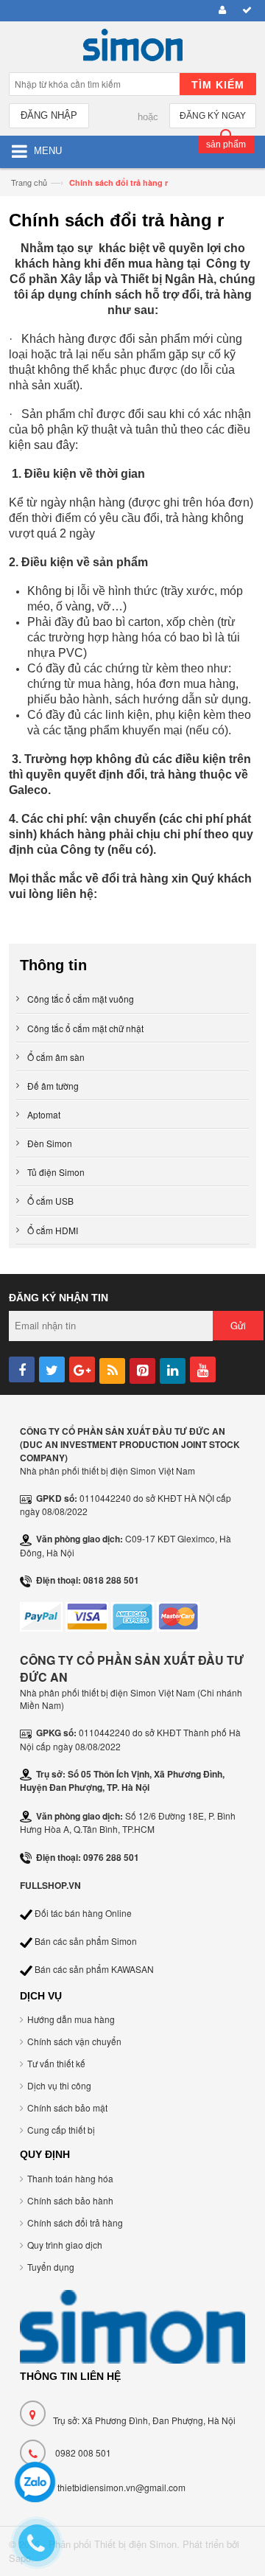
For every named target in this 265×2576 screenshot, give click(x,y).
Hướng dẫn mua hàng (71, 2019)
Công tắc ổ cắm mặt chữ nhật (85, 1028)
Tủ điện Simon (56, 1172)
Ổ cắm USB (50, 1201)
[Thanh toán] (245, 11)
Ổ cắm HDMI (53, 1230)
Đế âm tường (53, 1086)
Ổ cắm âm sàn (56, 1057)
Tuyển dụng (51, 2267)
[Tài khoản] (220, 11)
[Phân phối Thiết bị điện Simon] (132, 49)
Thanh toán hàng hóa (70, 2178)
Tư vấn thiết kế (56, 2063)
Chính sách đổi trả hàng (75, 2222)
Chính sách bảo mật (67, 2107)
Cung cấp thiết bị (61, 2130)
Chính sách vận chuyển (74, 2041)
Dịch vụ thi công (59, 2085)
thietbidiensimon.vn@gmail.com (121, 2487)
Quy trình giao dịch (65, 2245)
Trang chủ (29, 182)
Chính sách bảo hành (70, 2200)
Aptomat (44, 1114)
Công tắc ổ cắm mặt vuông (81, 999)
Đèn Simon (50, 1143)
